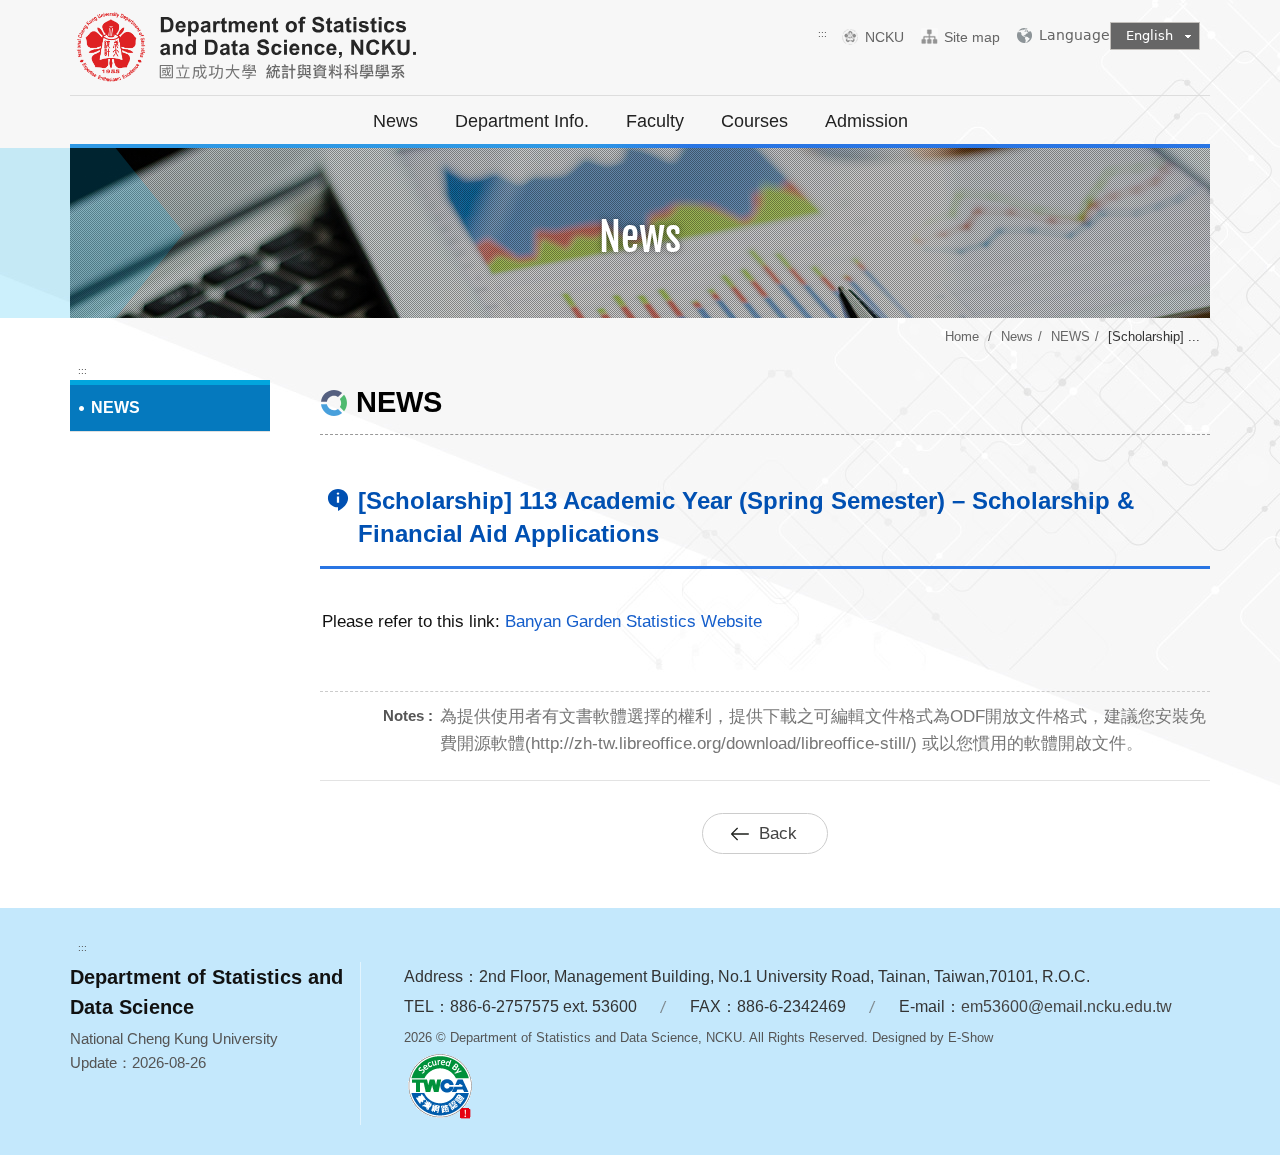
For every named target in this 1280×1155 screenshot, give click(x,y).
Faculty (655, 121)
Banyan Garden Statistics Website (633, 621)
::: (822, 33)
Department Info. (522, 121)
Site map (972, 37)
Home (962, 336)
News (395, 121)
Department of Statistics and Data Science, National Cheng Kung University (295, 50)
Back (778, 833)
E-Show (970, 1037)
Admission (866, 121)
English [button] (1149, 35)
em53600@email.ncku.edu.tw (1066, 1006)
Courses (754, 121)
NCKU (892, 37)
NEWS (1070, 336)
